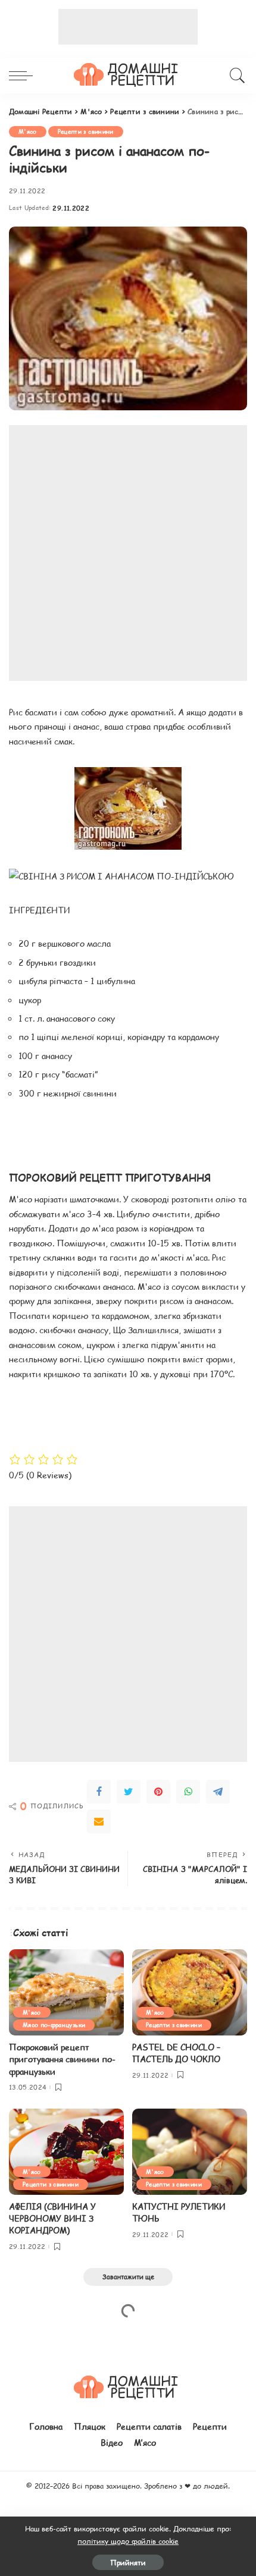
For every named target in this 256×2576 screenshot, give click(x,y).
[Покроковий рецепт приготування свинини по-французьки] (66, 1992)
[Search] (235, 76)
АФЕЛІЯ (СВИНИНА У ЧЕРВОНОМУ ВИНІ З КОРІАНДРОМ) (52, 2219)
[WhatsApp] (188, 1792)
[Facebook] (99, 1792)
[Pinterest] (158, 1792)
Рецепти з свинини (86, 131)
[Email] (99, 1821)
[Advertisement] (128, 27)
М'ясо (28, 131)
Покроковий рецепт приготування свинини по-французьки (62, 2059)
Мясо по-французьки (54, 2024)
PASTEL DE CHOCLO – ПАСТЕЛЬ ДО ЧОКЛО (176, 2053)
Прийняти (128, 2562)
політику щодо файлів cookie (128, 2541)
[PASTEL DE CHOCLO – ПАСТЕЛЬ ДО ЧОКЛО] (190, 1992)
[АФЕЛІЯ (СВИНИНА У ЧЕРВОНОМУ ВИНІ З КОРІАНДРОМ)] (66, 2152)
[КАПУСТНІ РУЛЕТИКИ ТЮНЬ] (190, 2152)
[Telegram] (218, 1792)
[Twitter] (129, 1792)
